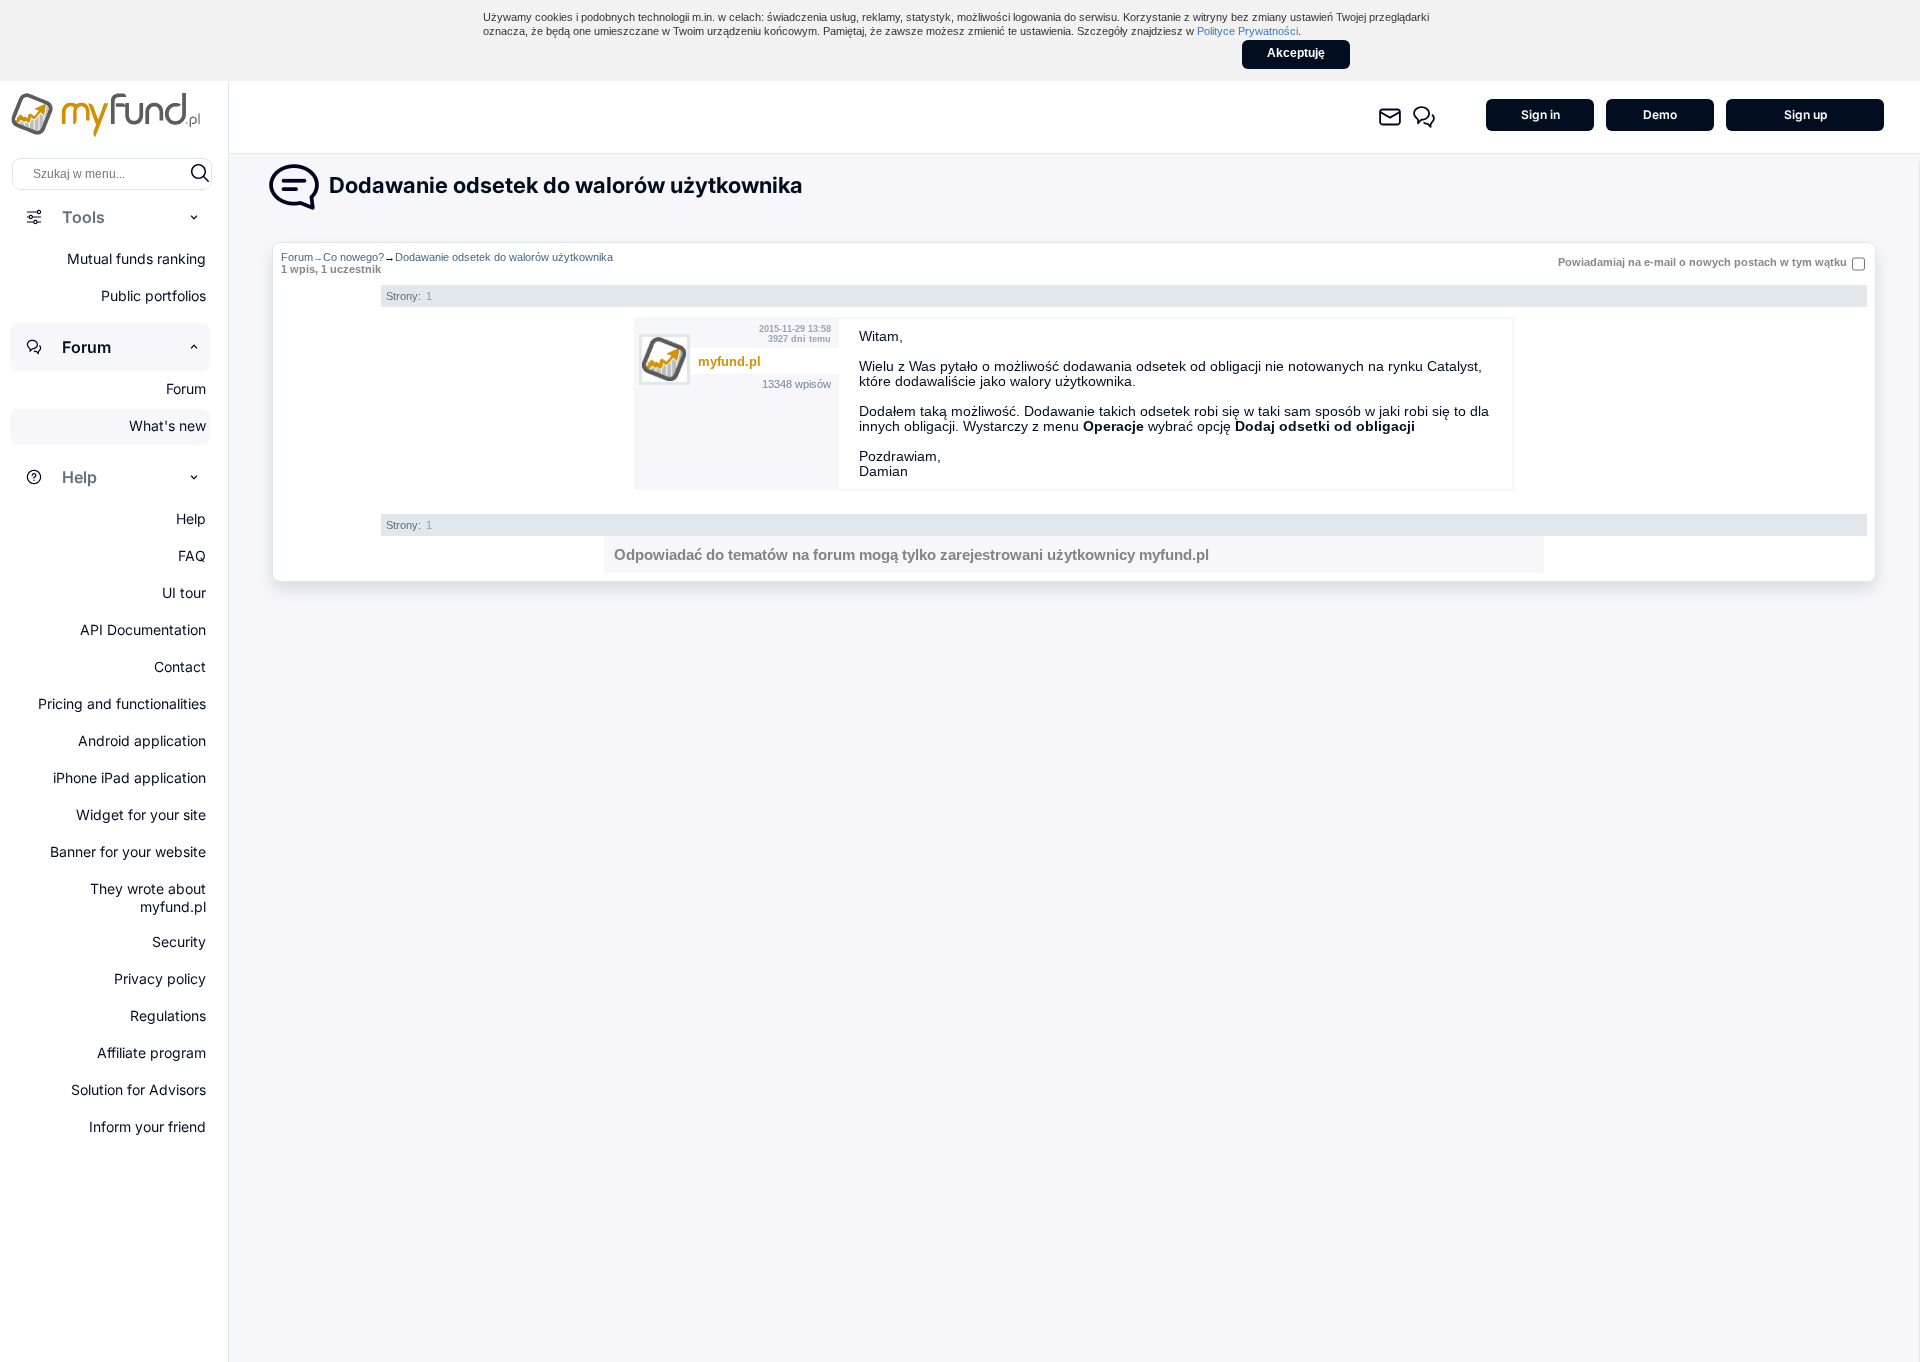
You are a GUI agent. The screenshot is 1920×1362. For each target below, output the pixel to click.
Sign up (1805, 114)
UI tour (184, 592)
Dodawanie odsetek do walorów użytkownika (504, 257)
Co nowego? (353, 257)
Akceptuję (1296, 53)
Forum (297, 257)
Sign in (1540, 114)
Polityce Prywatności (1247, 31)
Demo (1660, 114)
